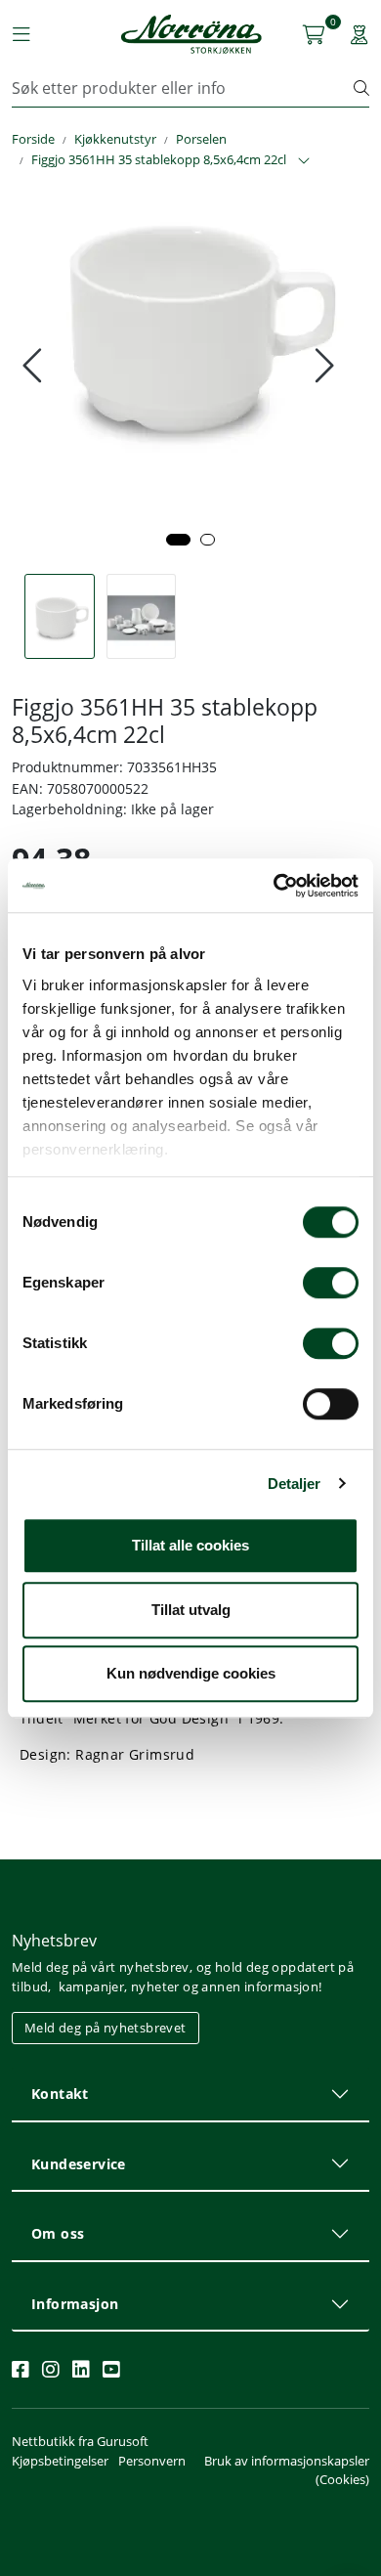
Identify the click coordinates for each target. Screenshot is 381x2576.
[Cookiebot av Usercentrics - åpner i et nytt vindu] (274, 886)
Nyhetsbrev (54, 1941)
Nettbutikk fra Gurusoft (80, 2441)
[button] (178, 540)
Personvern (152, 2461)
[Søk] (361, 88)
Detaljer (295, 1484)
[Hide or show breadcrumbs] (304, 161)
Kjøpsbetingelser (60, 2461)
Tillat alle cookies (190, 1545)
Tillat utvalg (191, 1610)
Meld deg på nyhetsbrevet (106, 2028)
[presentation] (35, 366)
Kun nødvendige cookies (191, 1673)
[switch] (331, 1283)
